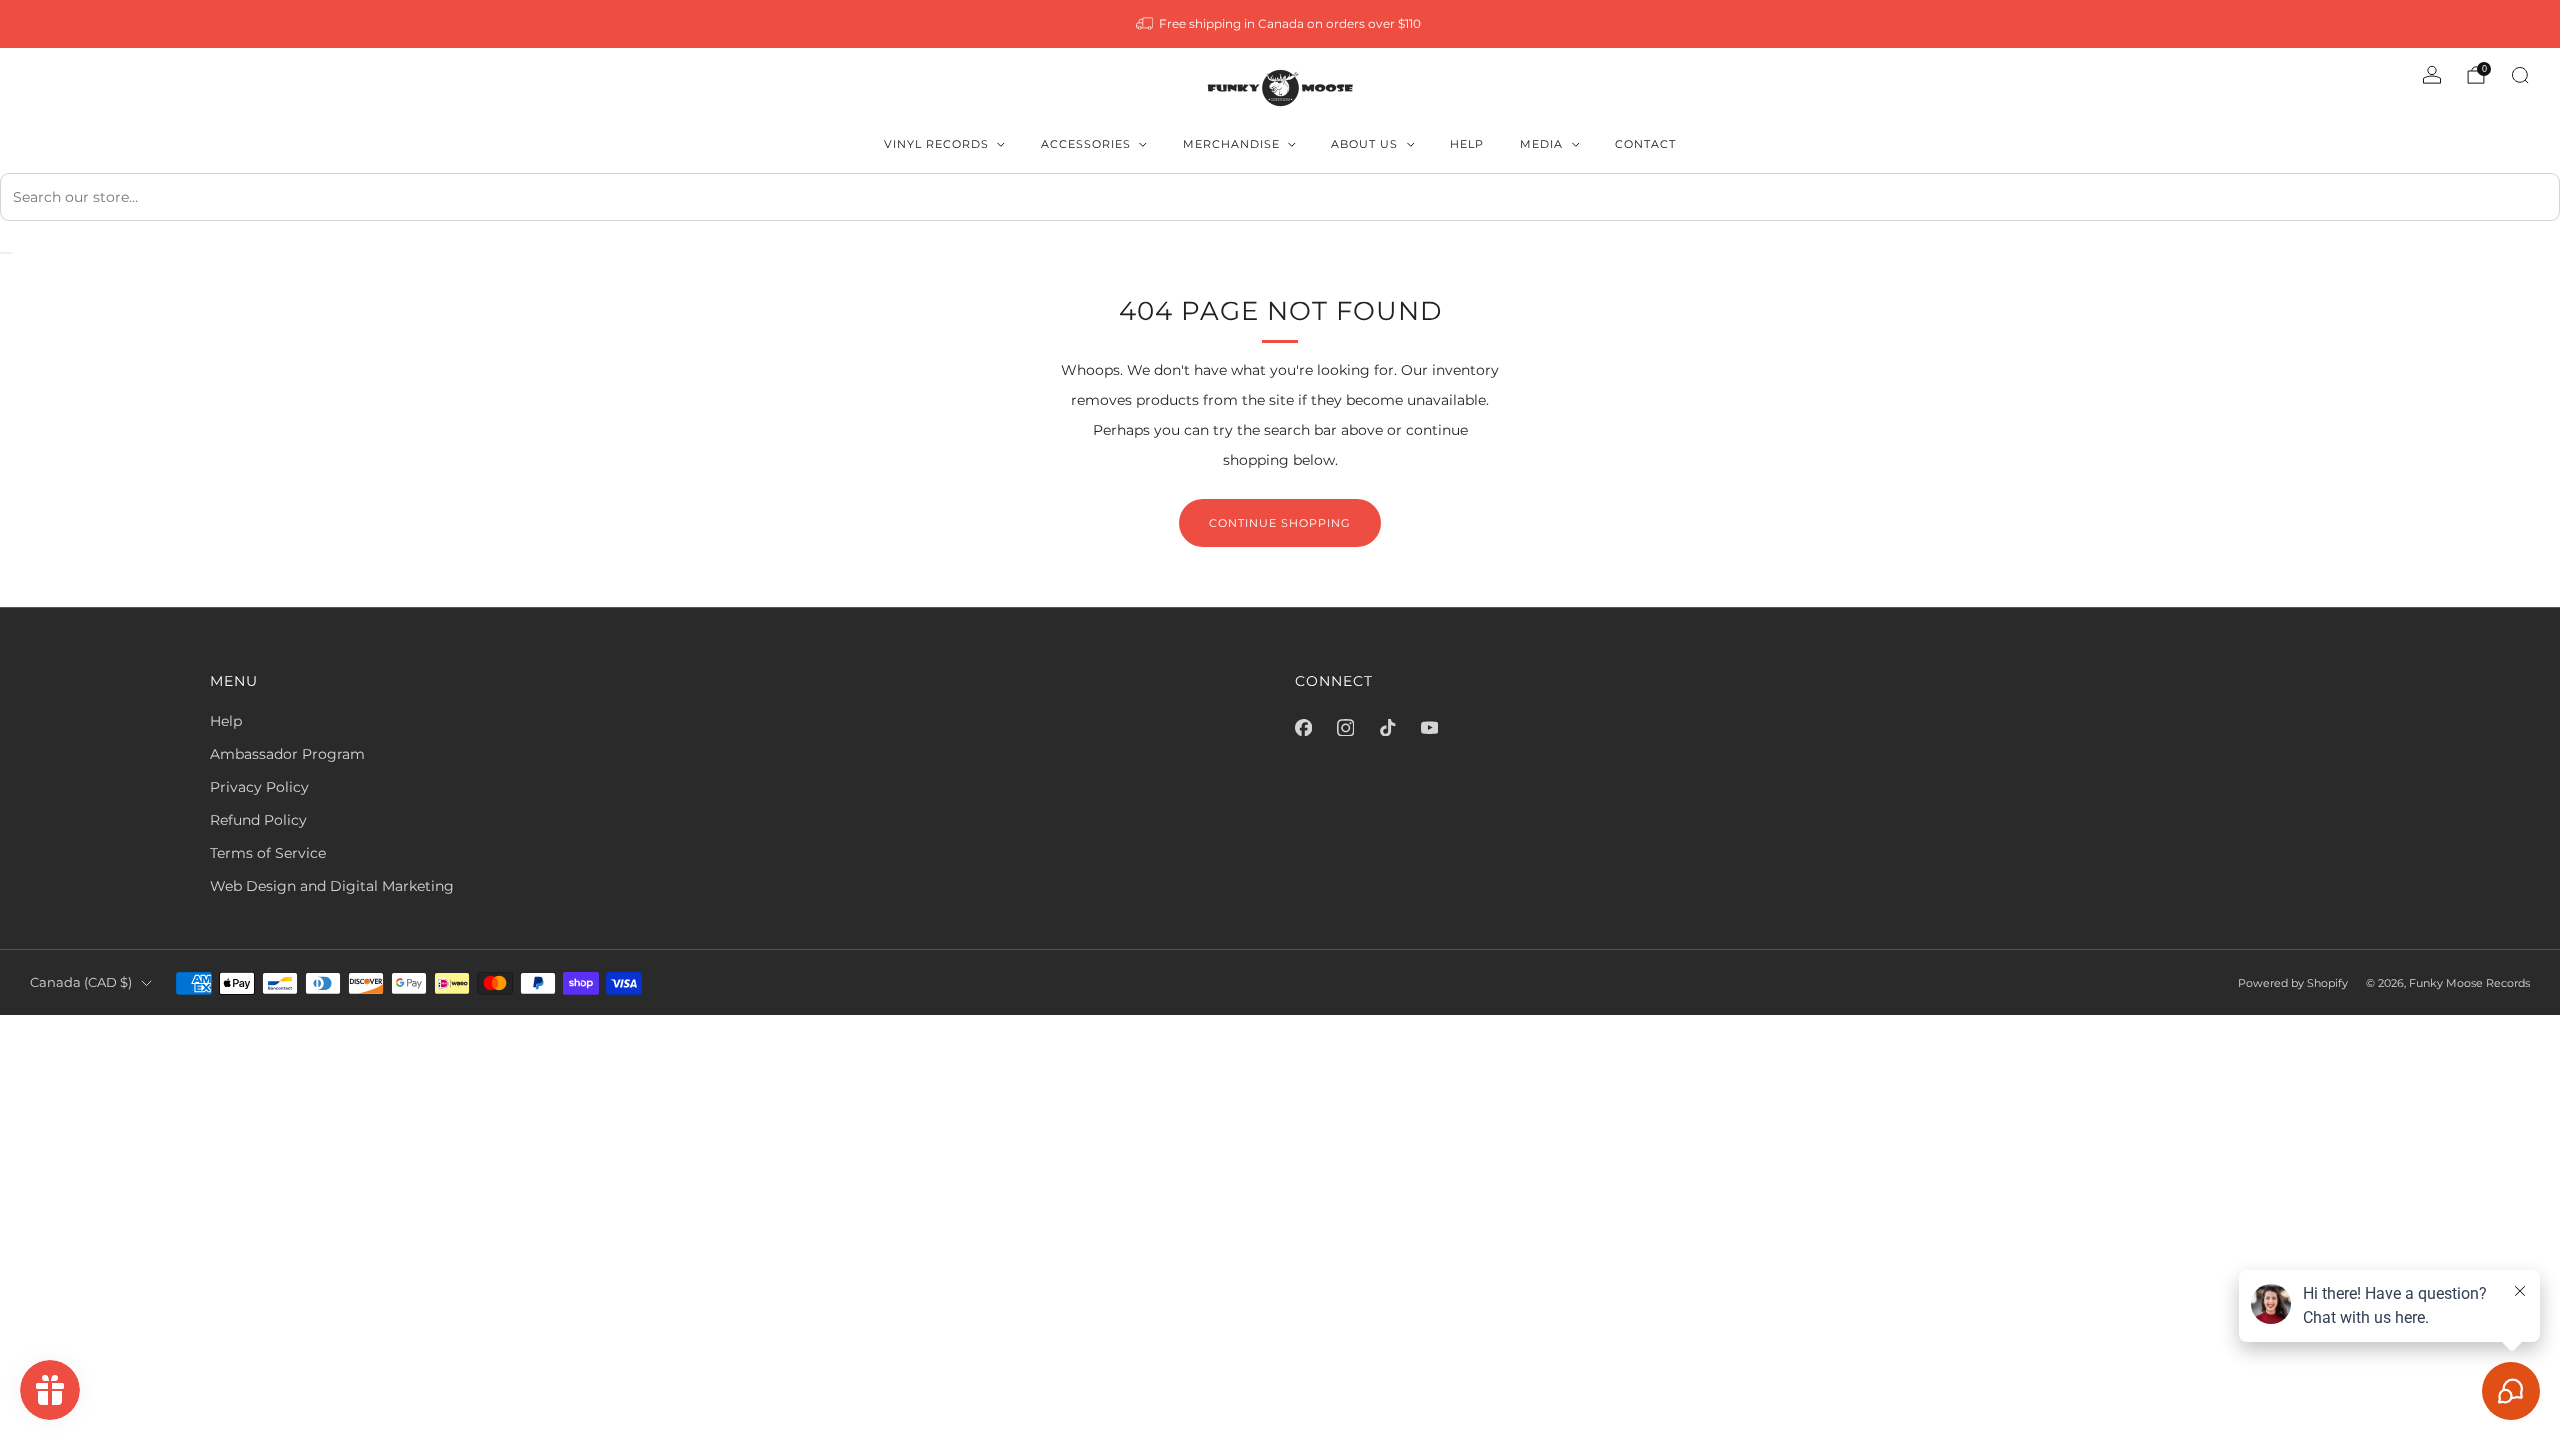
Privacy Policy (259, 787)
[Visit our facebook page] (1303, 727)
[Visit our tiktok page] (1387, 727)
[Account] (2432, 75)
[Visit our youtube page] (1429, 727)
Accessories (1086, 144)
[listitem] (1280, 24)
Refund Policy (258, 820)
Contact (1645, 144)
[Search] (2520, 75)
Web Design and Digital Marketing (332, 886)
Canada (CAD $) (81, 982)
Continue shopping (1280, 523)
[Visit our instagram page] (1345, 727)
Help (1467, 144)
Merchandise (1231, 144)
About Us (1364, 144)
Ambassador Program (287, 754)
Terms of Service (268, 853)
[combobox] (1280, 197)
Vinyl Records (936, 144)
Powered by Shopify (2293, 983)
